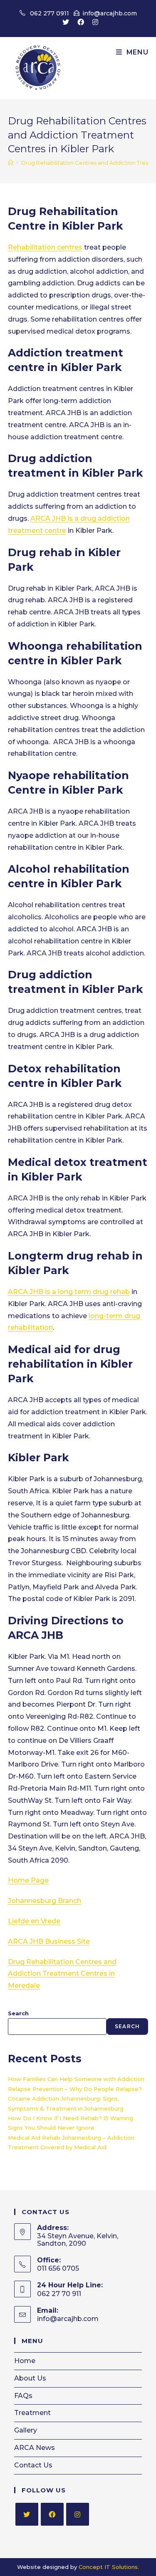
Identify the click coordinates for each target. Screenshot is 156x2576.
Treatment (32, 2413)
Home (25, 2361)
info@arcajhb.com (110, 13)
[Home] (11, 163)
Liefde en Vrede (34, 1921)
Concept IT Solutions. (109, 2567)
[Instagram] (78, 2514)
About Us (30, 2378)
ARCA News (35, 2448)
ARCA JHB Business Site (49, 1941)
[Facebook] (52, 2514)
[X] (27, 2514)
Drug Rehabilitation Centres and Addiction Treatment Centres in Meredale (62, 1974)
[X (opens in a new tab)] (66, 22)
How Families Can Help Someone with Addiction (76, 2079)
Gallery (26, 2430)
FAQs (23, 2396)
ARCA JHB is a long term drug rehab (69, 1292)
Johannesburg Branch (45, 1901)
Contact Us (33, 2465)
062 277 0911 (50, 13)
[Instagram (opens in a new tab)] (93, 22)
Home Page (28, 1880)
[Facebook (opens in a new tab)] (81, 22)
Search (18, 2013)
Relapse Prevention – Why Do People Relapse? (75, 2089)
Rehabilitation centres (45, 247)
